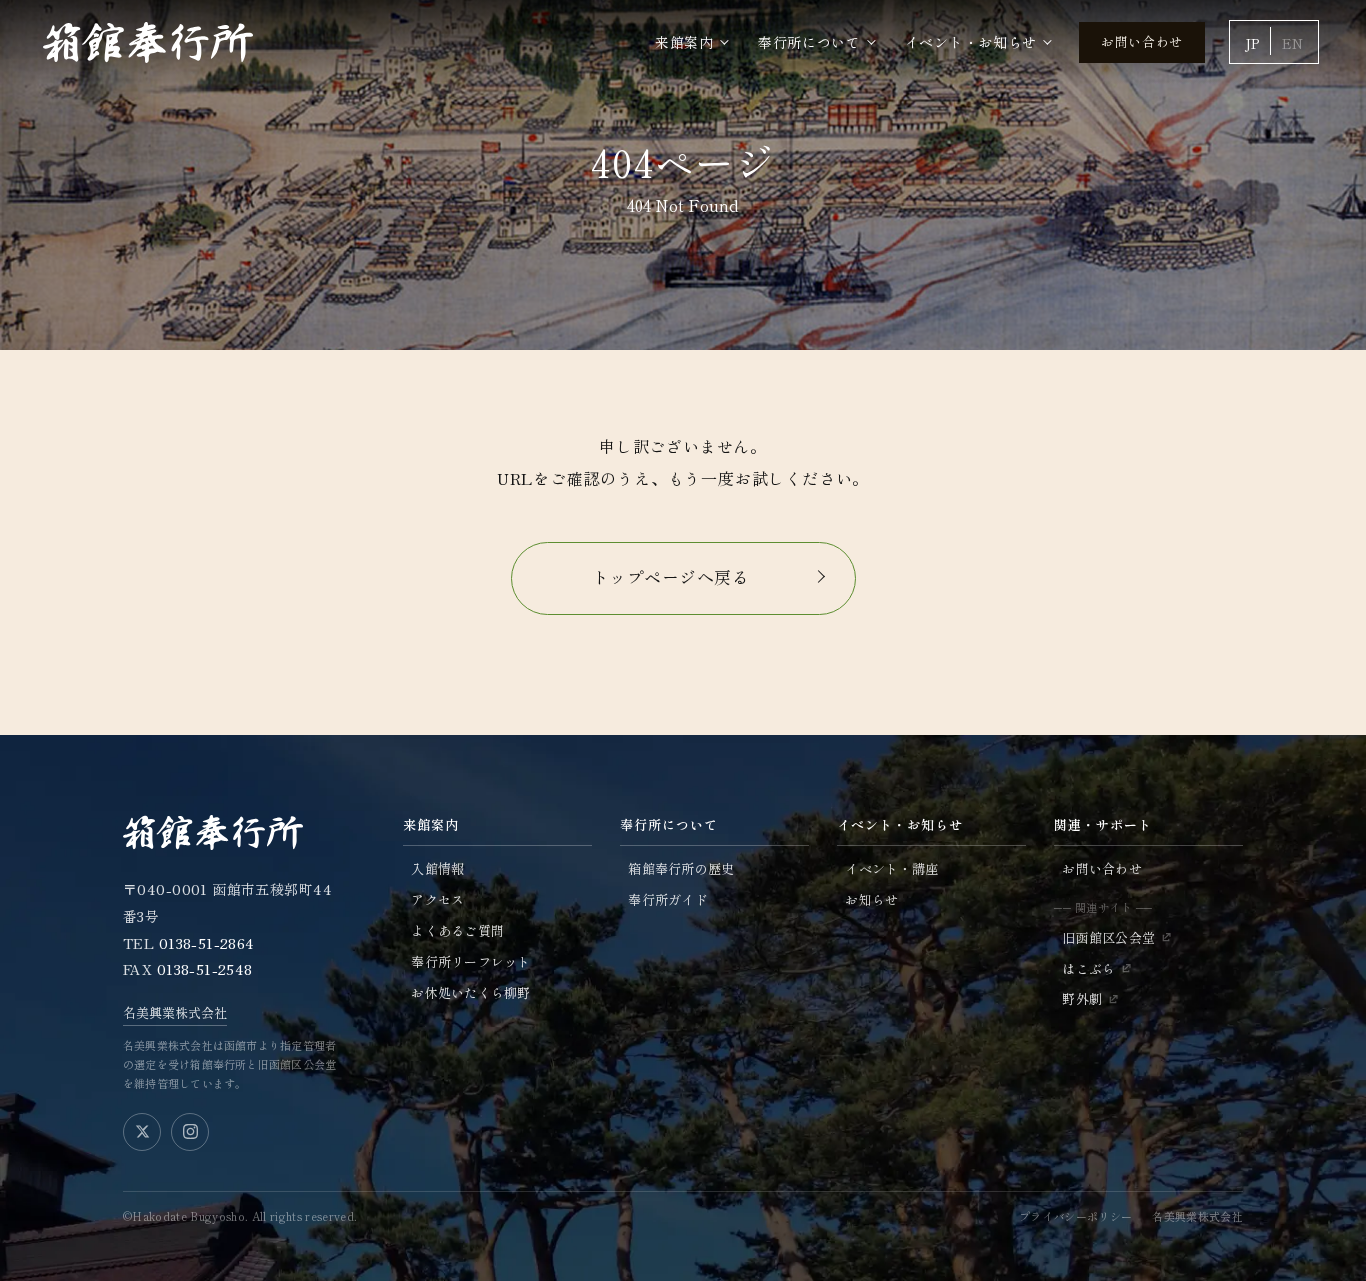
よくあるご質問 (457, 930)
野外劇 (1082, 998)
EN (1292, 43)
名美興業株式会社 (175, 1012)
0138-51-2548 (205, 969)
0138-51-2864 (207, 943)
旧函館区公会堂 (1108, 937)
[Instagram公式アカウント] (190, 1132)
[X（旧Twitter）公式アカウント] (142, 1132)
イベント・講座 (891, 868)
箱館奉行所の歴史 (681, 868)
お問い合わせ (1142, 41)
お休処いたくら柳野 (470, 992)
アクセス (437, 899)
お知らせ (871, 899)
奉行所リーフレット (470, 961)
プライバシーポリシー (1075, 1216)
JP (1252, 43)
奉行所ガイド (668, 899)
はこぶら (1088, 968)
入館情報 (437, 868)
